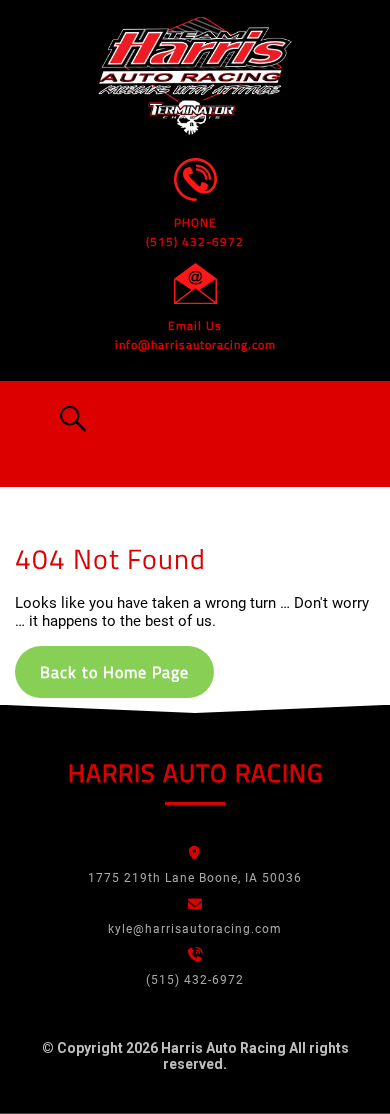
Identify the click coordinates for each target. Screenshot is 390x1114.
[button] (68, 419)
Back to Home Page (114, 672)
